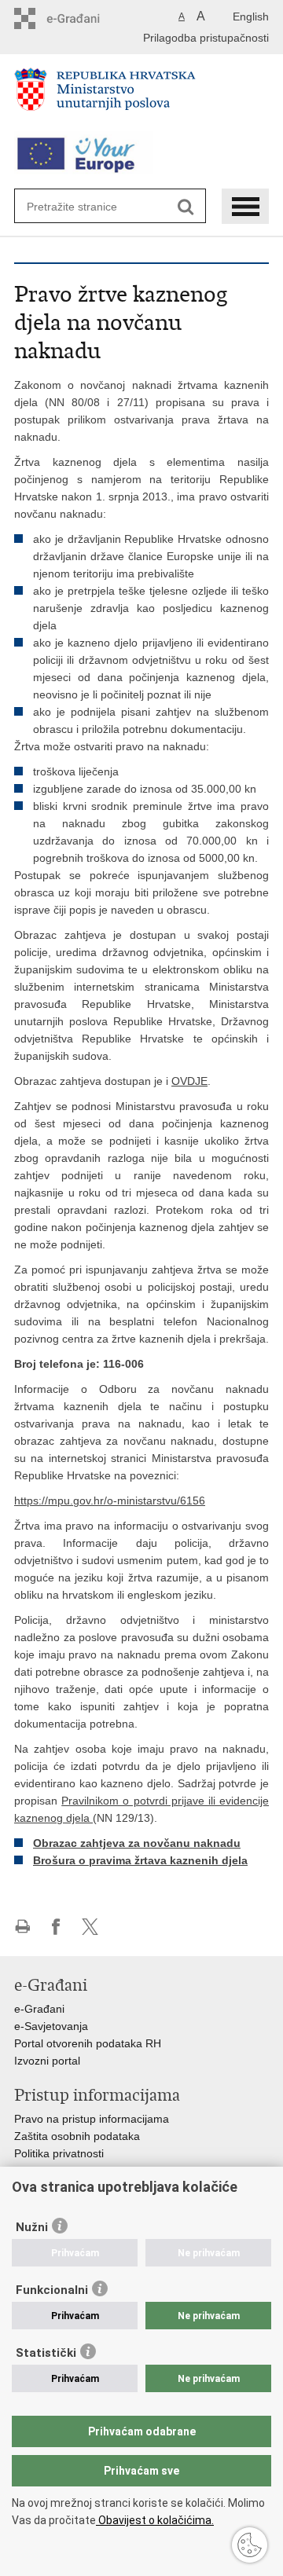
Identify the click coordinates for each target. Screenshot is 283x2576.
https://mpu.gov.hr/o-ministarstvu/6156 (110, 1501)
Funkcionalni (52, 2290)
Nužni (32, 2227)
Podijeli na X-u (90, 1927)
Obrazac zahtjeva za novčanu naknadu (137, 1843)
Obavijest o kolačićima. (155, 2520)
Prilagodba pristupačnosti (206, 38)
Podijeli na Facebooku (56, 1927)
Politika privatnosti (59, 2153)
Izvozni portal (47, 2061)
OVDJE (189, 1081)
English (251, 16)
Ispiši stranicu (22, 1927)
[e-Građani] (81, 18)
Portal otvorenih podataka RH (88, 2043)
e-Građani (39, 2009)
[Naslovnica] (141, 96)
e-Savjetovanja (51, 2026)
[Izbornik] (245, 206)
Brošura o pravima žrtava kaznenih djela (140, 1860)
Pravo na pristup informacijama (92, 2119)
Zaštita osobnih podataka (77, 2136)
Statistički (46, 2353)
